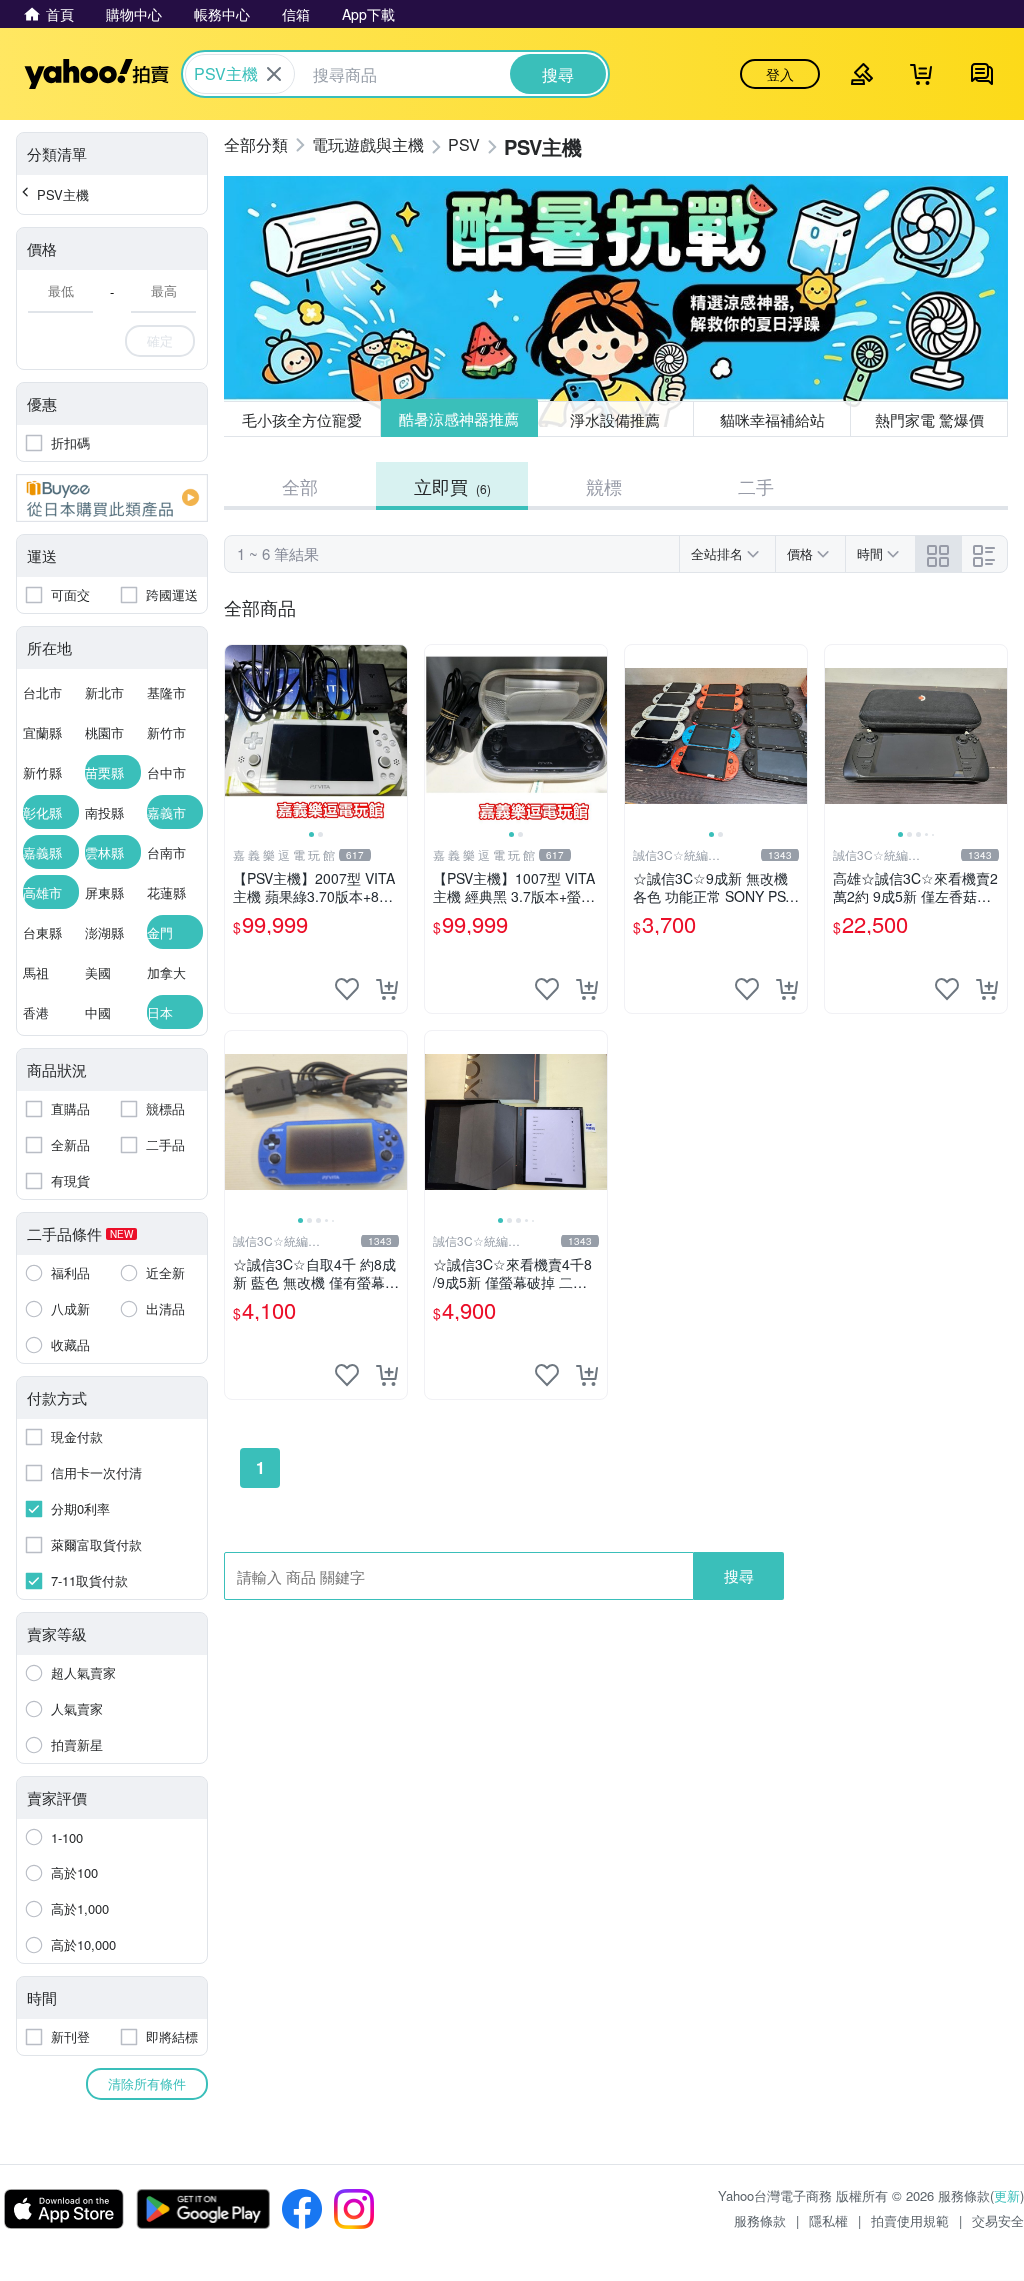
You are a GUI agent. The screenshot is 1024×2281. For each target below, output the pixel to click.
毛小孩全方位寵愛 (302, 419)
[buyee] (112, 498)
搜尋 (739, 1575)
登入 (780, 74)
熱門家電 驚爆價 (929, 419)
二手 (756, 486)
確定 (160, 340)
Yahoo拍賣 (96, 74)
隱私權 (828, 2220)
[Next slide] (394, 736)
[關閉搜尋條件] (274, 74)
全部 (300, 486)
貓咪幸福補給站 (772, 419)
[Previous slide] (238, 736)
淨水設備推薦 (616, 418)
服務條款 (760, 2220)
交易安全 (998, 2220)
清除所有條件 (147, 2083)
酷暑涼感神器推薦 (459, 419)
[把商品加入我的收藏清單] (347, 989)
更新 (1007, 2195)
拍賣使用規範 (910, 2220)
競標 (604, 486)
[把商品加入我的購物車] (387, 989)
